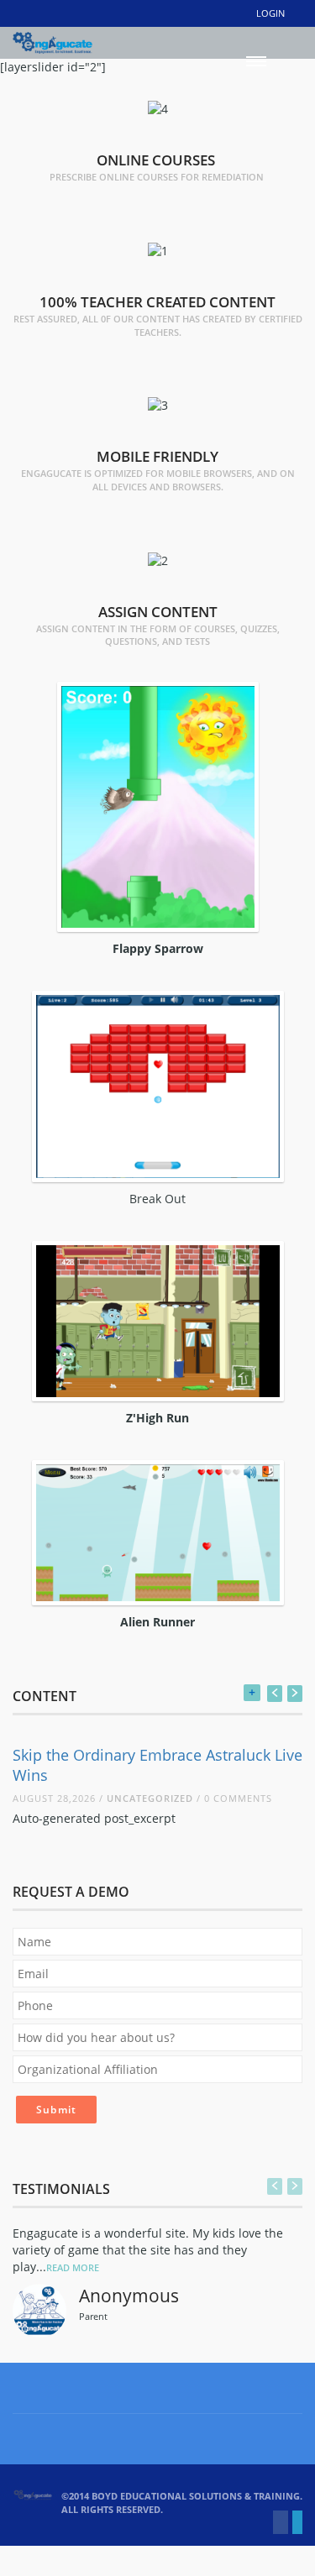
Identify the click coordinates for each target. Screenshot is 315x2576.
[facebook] (281, 2522)
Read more (73, 2267)
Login (270, 13)
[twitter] (297, 2522)
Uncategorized (150, 1798)
